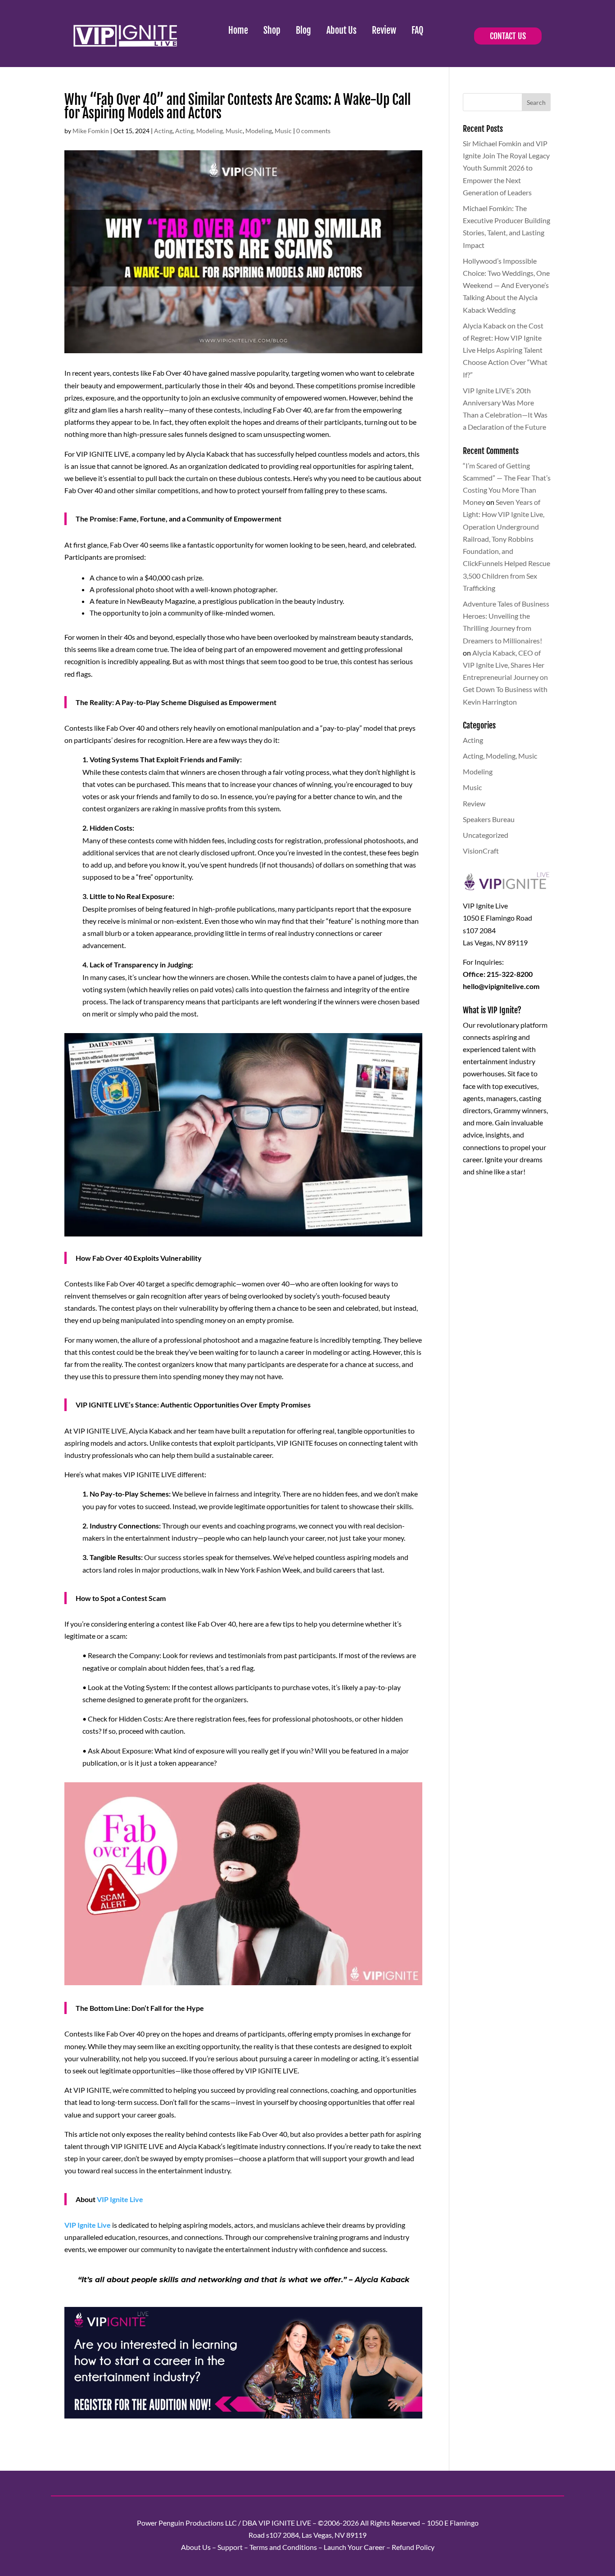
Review (384, 30)
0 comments (313, 131)
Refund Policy (413, 2547)
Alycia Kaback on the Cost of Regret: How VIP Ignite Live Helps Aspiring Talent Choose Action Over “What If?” (505, 350)
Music (283, 131)
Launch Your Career (354, 2547)
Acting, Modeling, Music (209, 131)
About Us (341, 30)
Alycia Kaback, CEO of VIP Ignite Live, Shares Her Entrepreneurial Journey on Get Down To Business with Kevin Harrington (505, 677)
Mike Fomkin (91, 131)
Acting (163, 131)
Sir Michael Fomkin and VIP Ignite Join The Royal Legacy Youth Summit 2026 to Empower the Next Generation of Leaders (506, 168)
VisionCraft (481, 851)
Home (238, 30)
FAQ (417, 30)
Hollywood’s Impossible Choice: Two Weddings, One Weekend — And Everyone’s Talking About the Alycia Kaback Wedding (506, 285)
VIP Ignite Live (120, 2199)
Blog (303, 30)
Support (230, 2547)
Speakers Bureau (489, 819)
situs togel (80, 2428)
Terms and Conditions (283, 2547)
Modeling (259, 131)
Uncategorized (486, 835)
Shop (272, 30)
